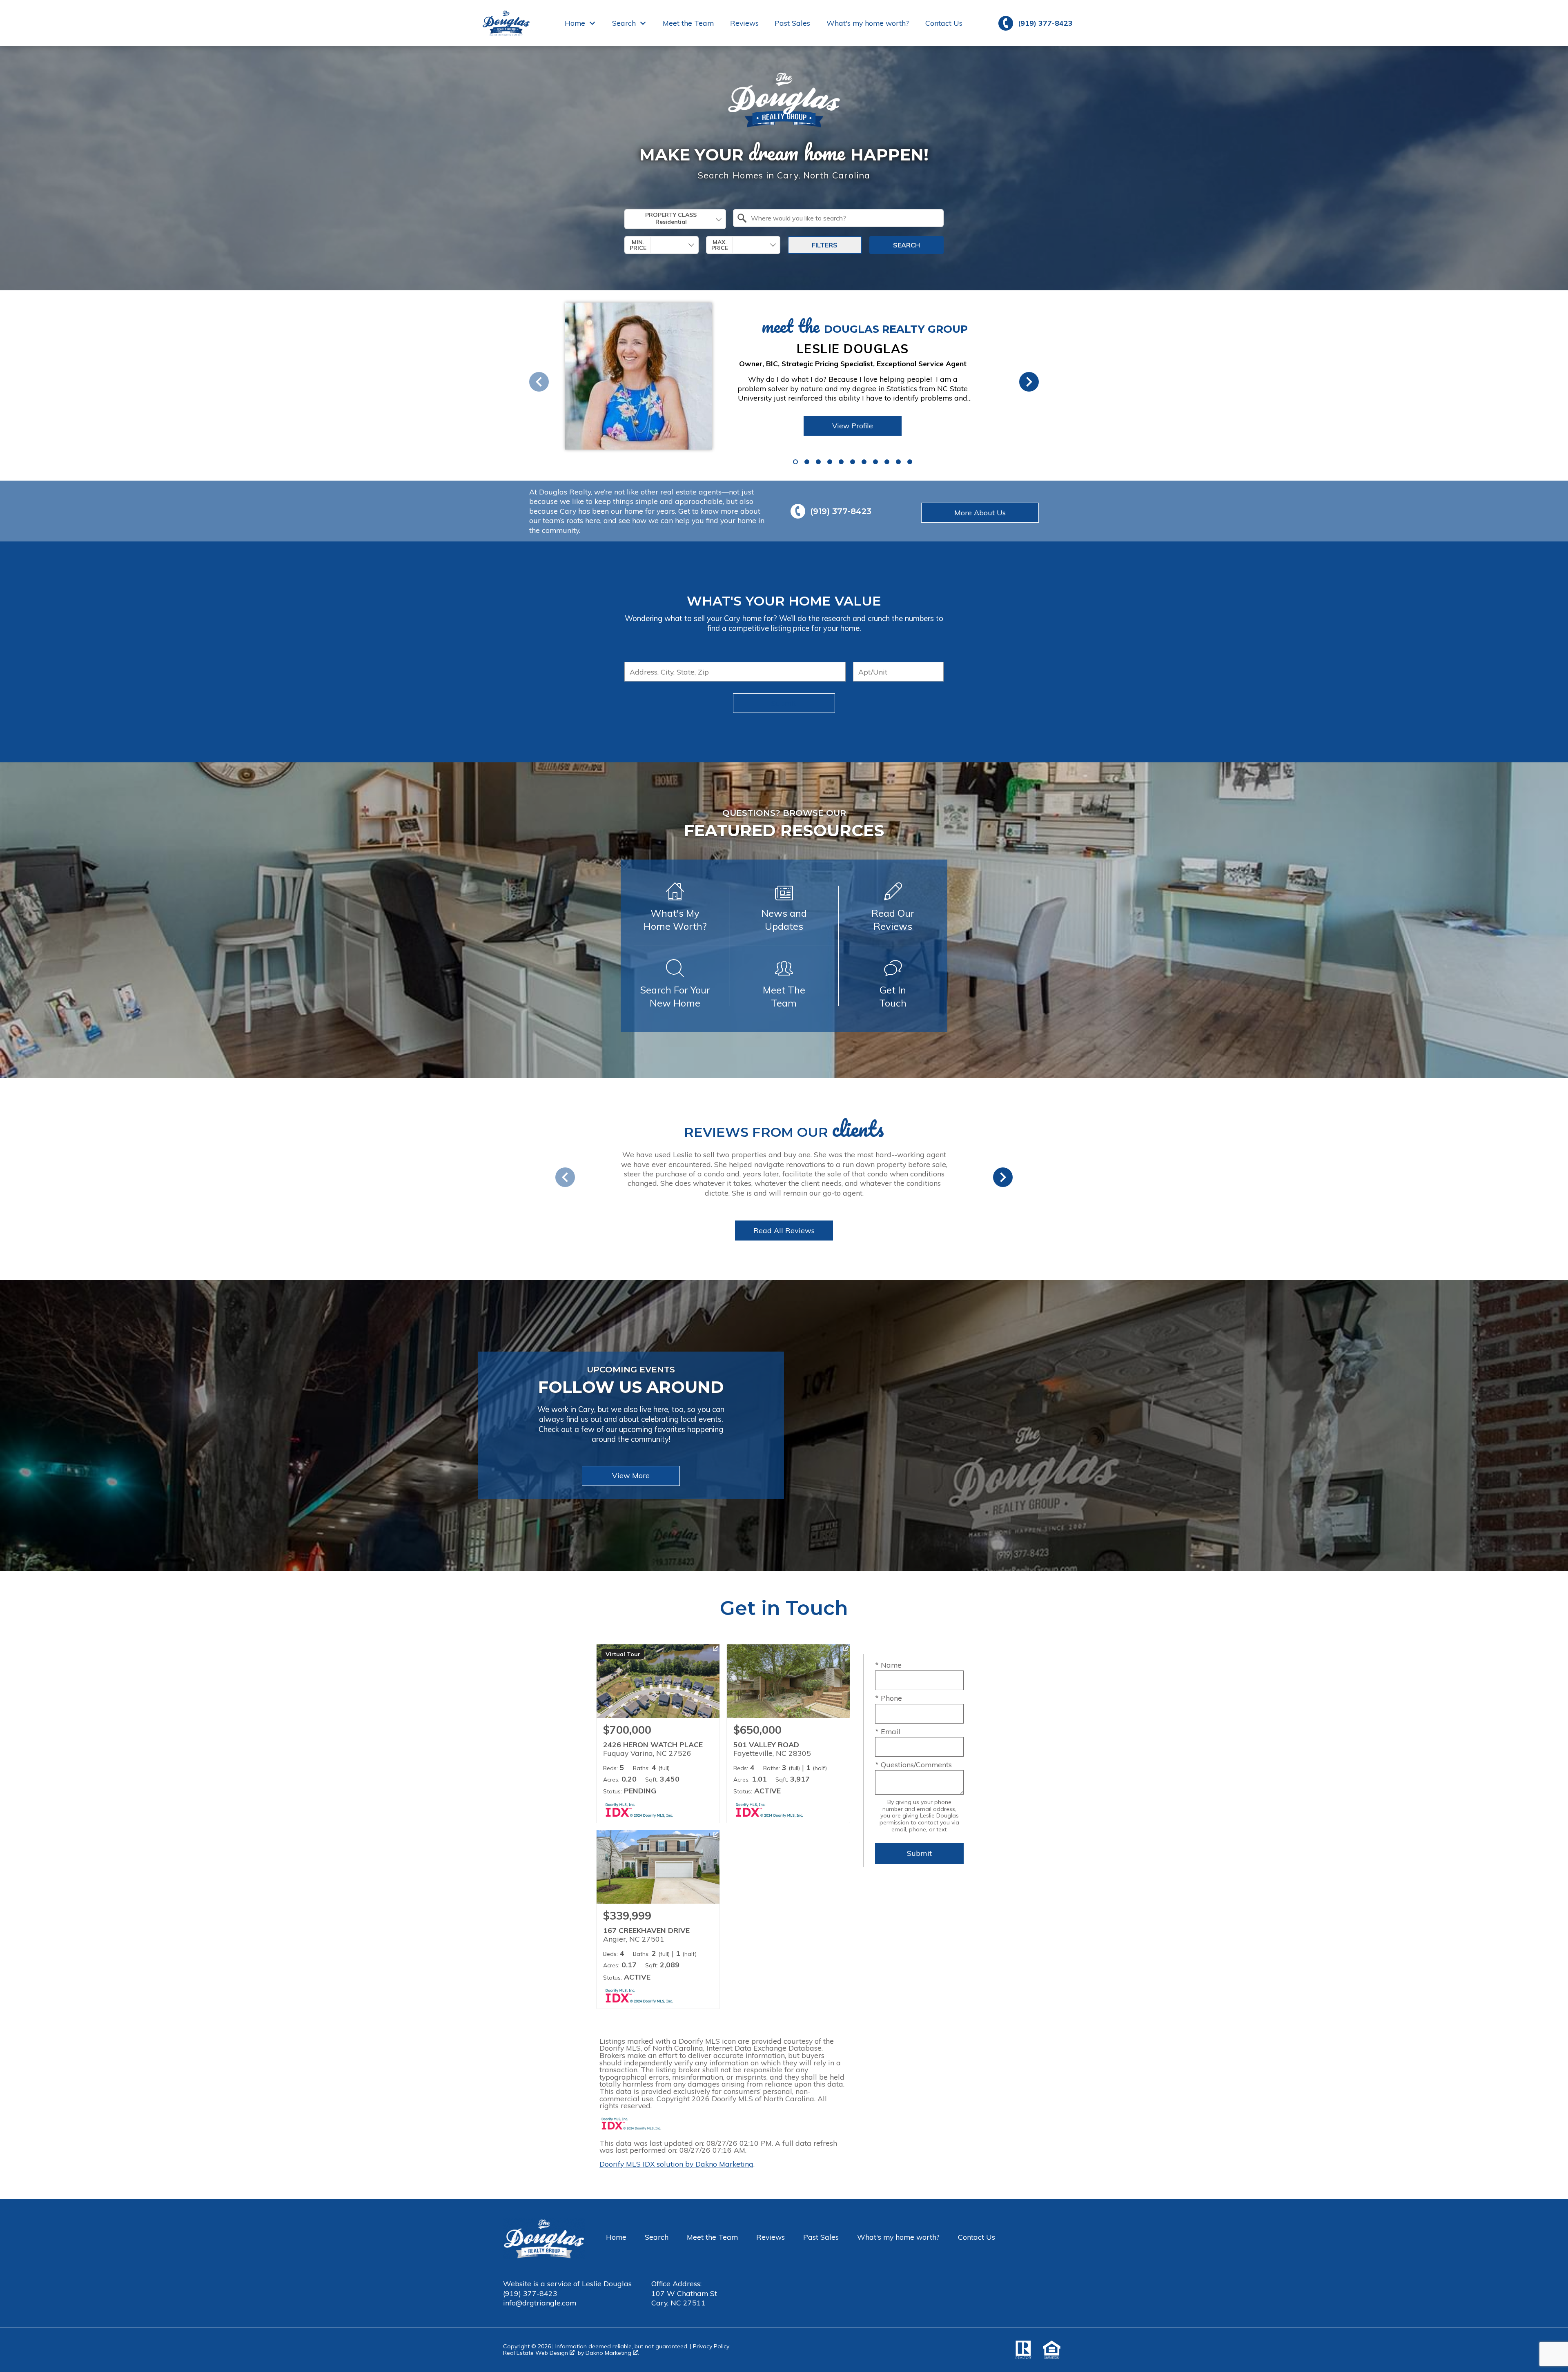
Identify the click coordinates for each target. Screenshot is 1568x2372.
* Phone (889, 1698)
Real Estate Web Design (536, 2353)
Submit (784, 703)
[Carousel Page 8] (875, 462)
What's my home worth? (868, 23)
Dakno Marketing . (612, 2353)
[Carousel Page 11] (910, 462)
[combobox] (675, 219)
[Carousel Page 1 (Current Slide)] (795, 462)
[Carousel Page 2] (807, 462)
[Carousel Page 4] (830, 462)
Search (906, 245)
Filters (825, 245)
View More (631, 1476)
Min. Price (638, 245)
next (1029, 382)
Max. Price (720, 245)
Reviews (744, 23)
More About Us (980, 513)
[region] (764, 382)
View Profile (853, 425)
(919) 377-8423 (530, 2293)
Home (616, 2237)
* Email (888, 1731)
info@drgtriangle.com (540, 2303)
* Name (888, 1665)
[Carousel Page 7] (864, 462)
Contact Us (944, 23)
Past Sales (792, 23)
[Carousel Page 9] (887, 462)
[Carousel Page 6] (853, 462)
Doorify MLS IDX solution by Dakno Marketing (676, 2164)
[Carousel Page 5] (841, 462)
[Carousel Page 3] (818, 462)
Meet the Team (688, 23)
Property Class (671, 215)
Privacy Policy (711, 2346)
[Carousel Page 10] (898, 462)
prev (539, 382)
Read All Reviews (784, 1231)
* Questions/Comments (913, 1764)
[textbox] (843, 218)
